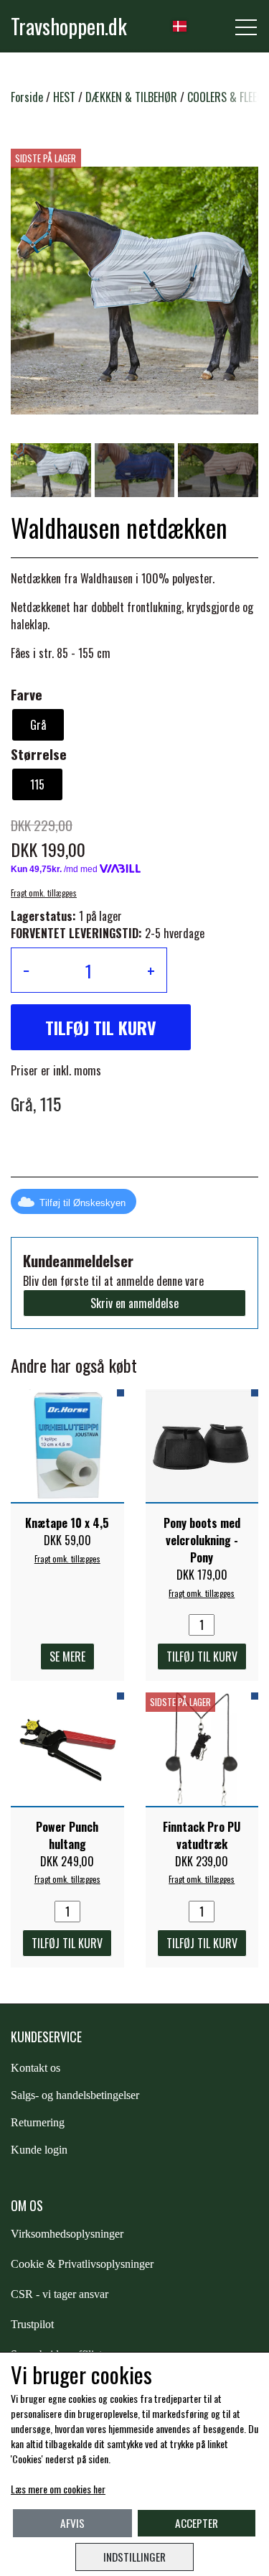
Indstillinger (134, 2557)
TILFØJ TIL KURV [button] (101, 1027)
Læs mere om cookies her (58, 2489)
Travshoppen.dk (69, 26)
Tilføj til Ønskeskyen (82, 1203)
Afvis (72, 2523)
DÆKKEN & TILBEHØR (131, 97)
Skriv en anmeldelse (134, 1303)
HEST (64, 97)
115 (37, 784)
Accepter (197, 2523)
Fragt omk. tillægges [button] (44, 893)
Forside (27, 97)
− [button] (26, 970)
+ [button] (151, 970)
